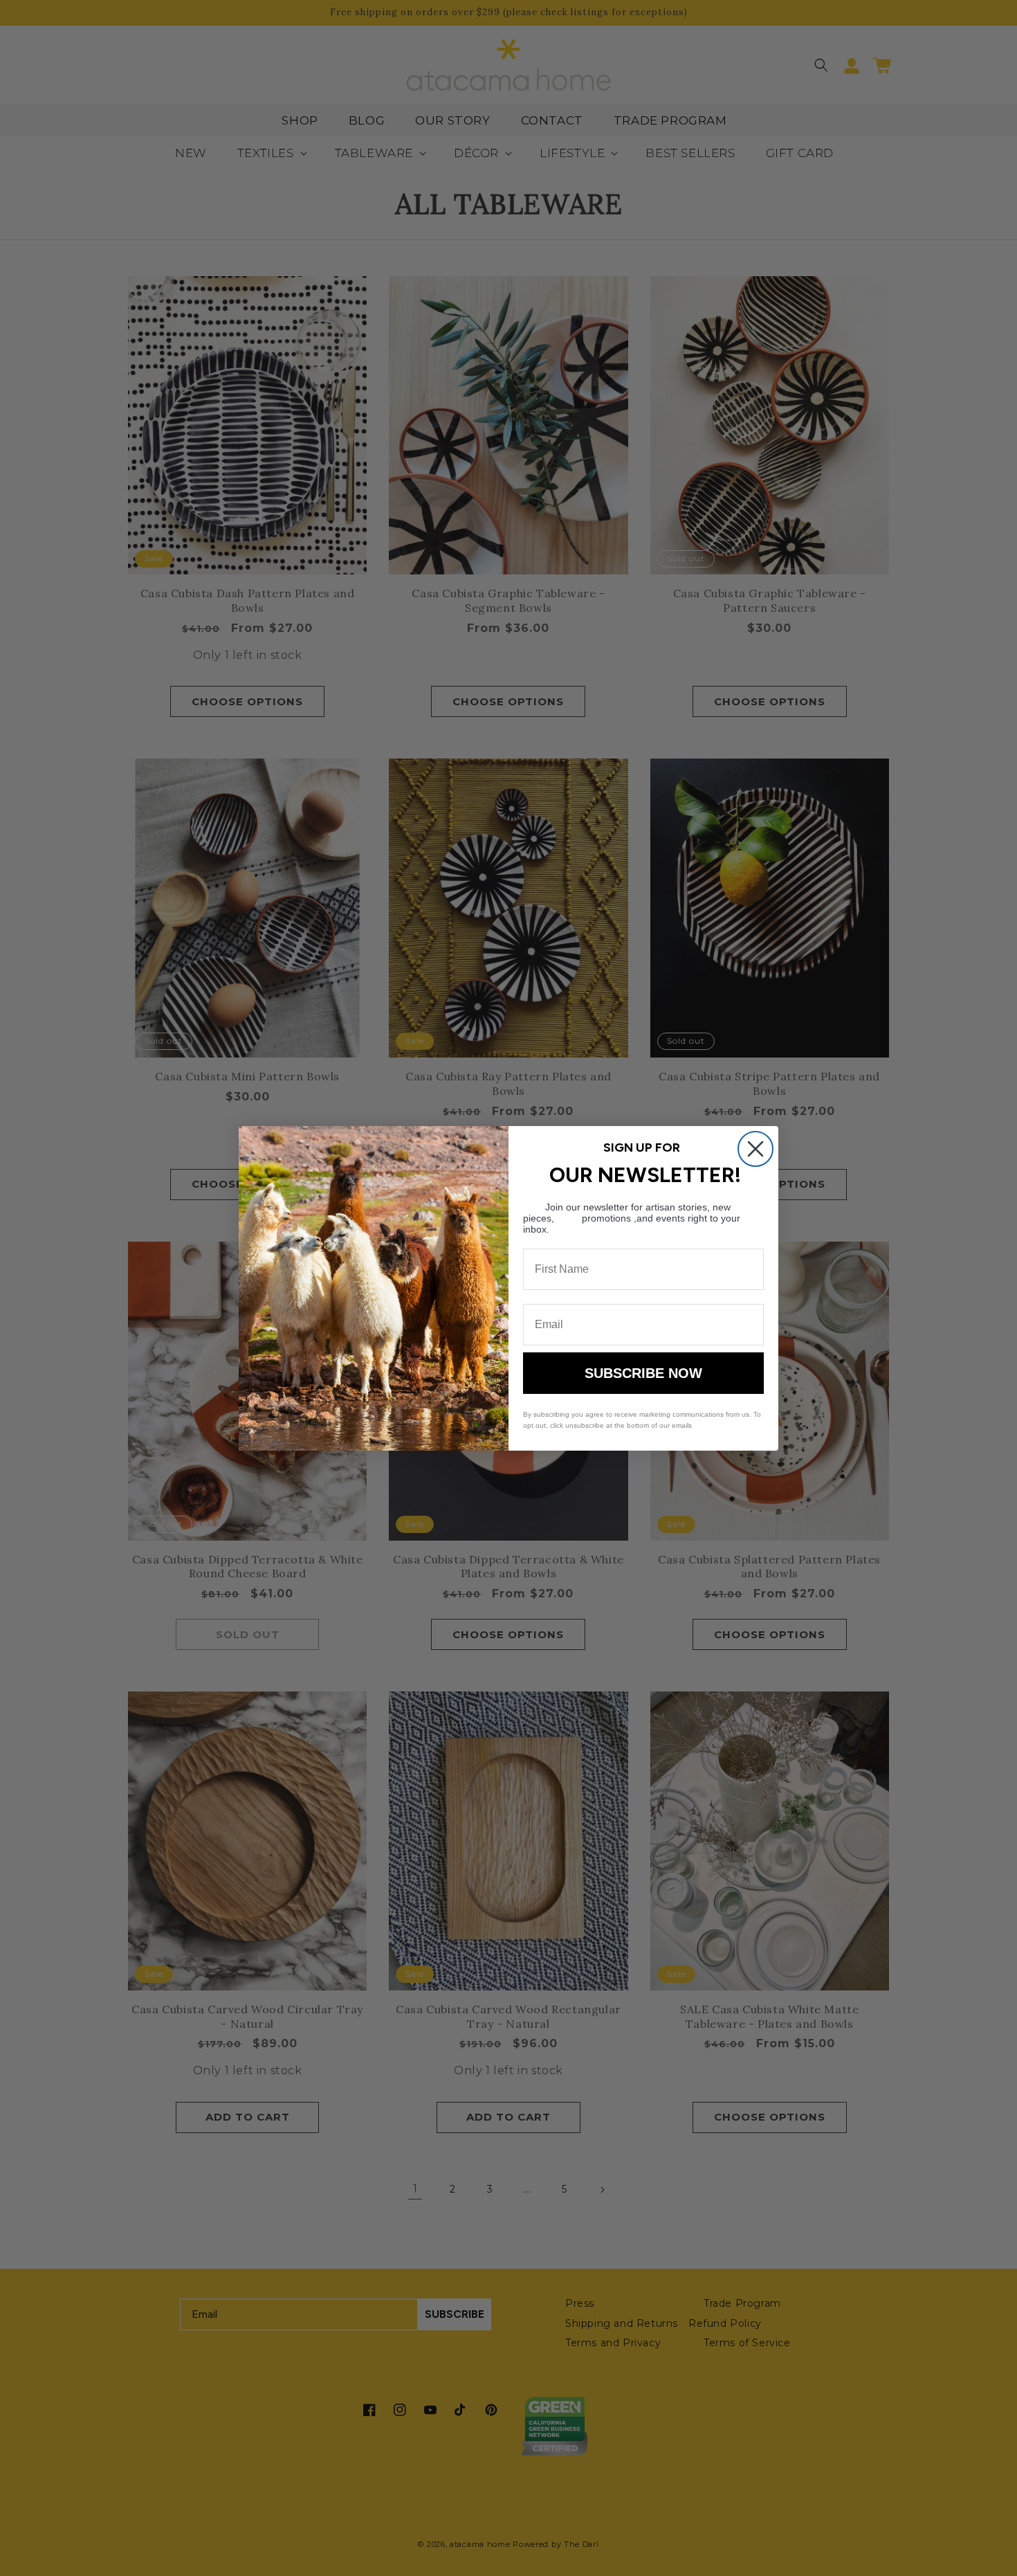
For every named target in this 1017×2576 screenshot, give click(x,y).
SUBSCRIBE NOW (643, 1373)
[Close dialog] (755, 1149)
